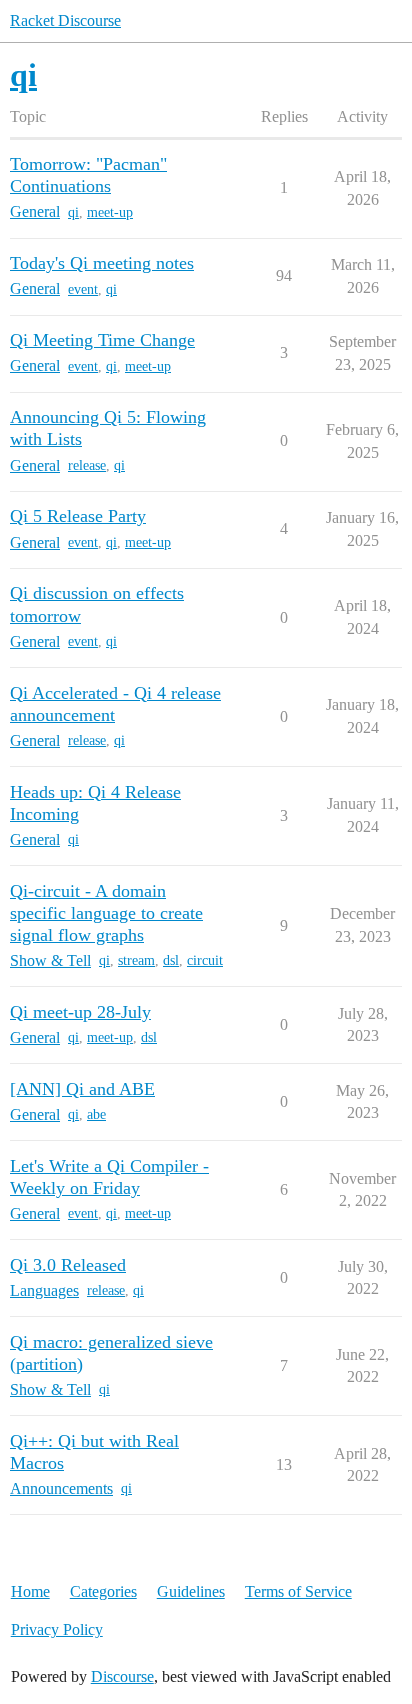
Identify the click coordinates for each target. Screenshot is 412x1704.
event (83, 289)
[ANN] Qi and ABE (82, 1089)
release (87, 465)
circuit (205, 960)
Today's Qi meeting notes (102, 263)
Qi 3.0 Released (68, 1265)
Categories (103, 1591)
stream (136, 960)
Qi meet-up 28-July (80, 1012)
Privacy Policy (57, 1629)
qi (73, 212)
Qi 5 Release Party (78, 516)
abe (96, 1114)
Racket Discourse (65, 20)
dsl (171, 960)
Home (30, 1591)
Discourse (122, 1676)
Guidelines (191, 1591)
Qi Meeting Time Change (102, 340)
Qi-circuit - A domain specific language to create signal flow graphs (106, 913)
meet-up (110, 212)
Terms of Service (298, 1591)
